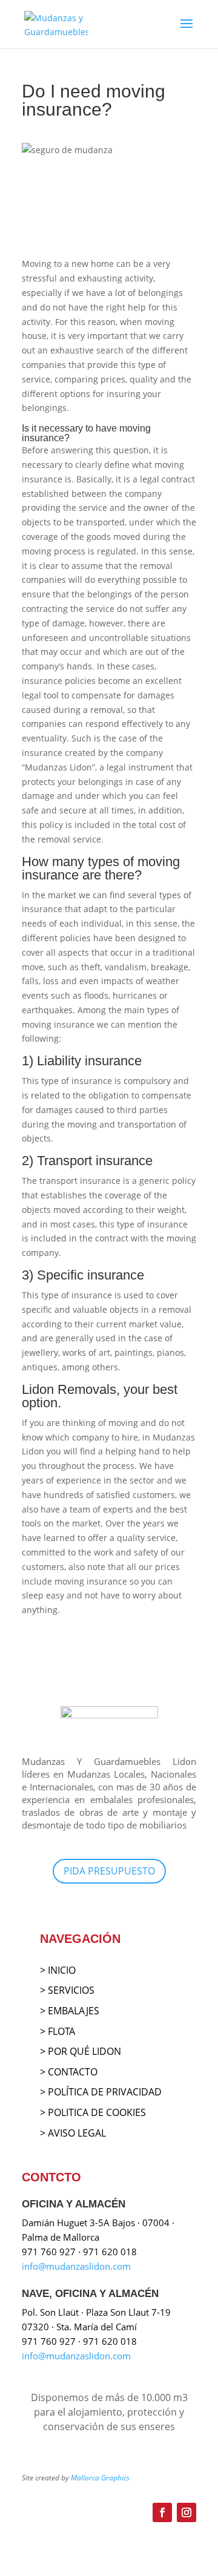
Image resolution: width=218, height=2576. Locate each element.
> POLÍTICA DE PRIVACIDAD (101, 2092)
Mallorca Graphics (100, 2478)
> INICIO (58, 1970)
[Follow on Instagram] (187, 2512)
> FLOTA (58, 2031)
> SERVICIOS (67, 1990)
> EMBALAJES (70, 2011)
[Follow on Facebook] (162, 2512)
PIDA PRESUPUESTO (109, 1871)
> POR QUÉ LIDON (81, 2051)
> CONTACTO (69, 2072)
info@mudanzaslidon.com (76, 2266)
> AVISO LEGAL (73, 2133)
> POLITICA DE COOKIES (93, 2112)
